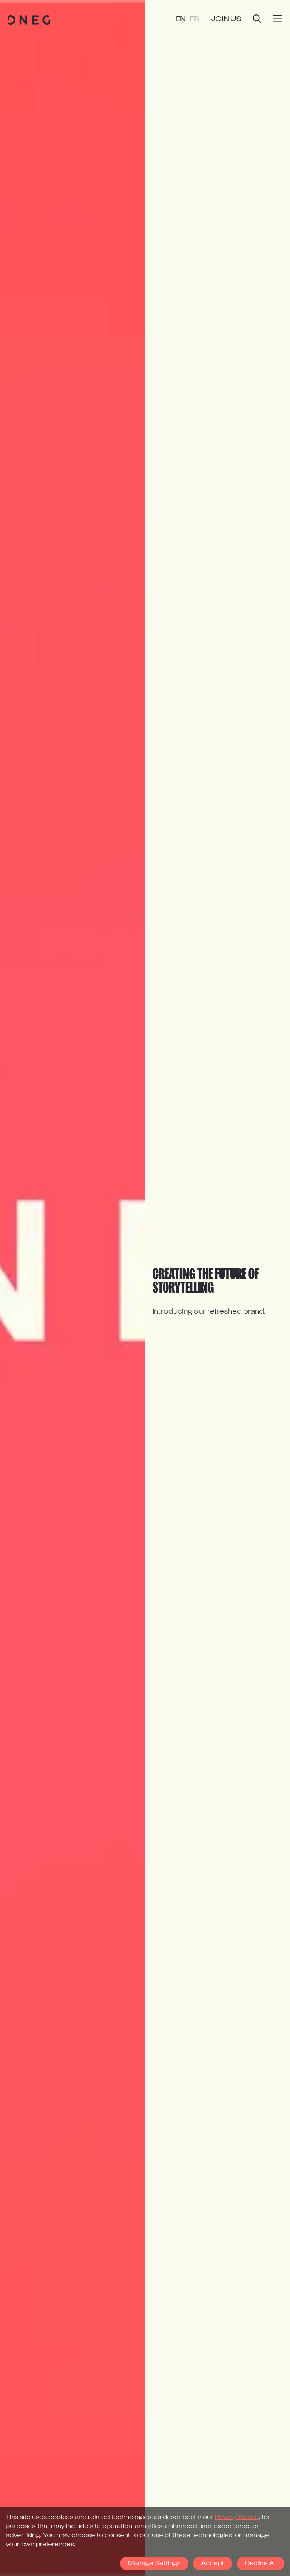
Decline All (261, 2564)
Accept (213, 2564)
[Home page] (29, 20)
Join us (226, 19)
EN (181, 19)
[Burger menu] (278, 19)
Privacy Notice (237, 2517)
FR (194, 19)
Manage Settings (154, 2564)
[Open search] (257, 19)
